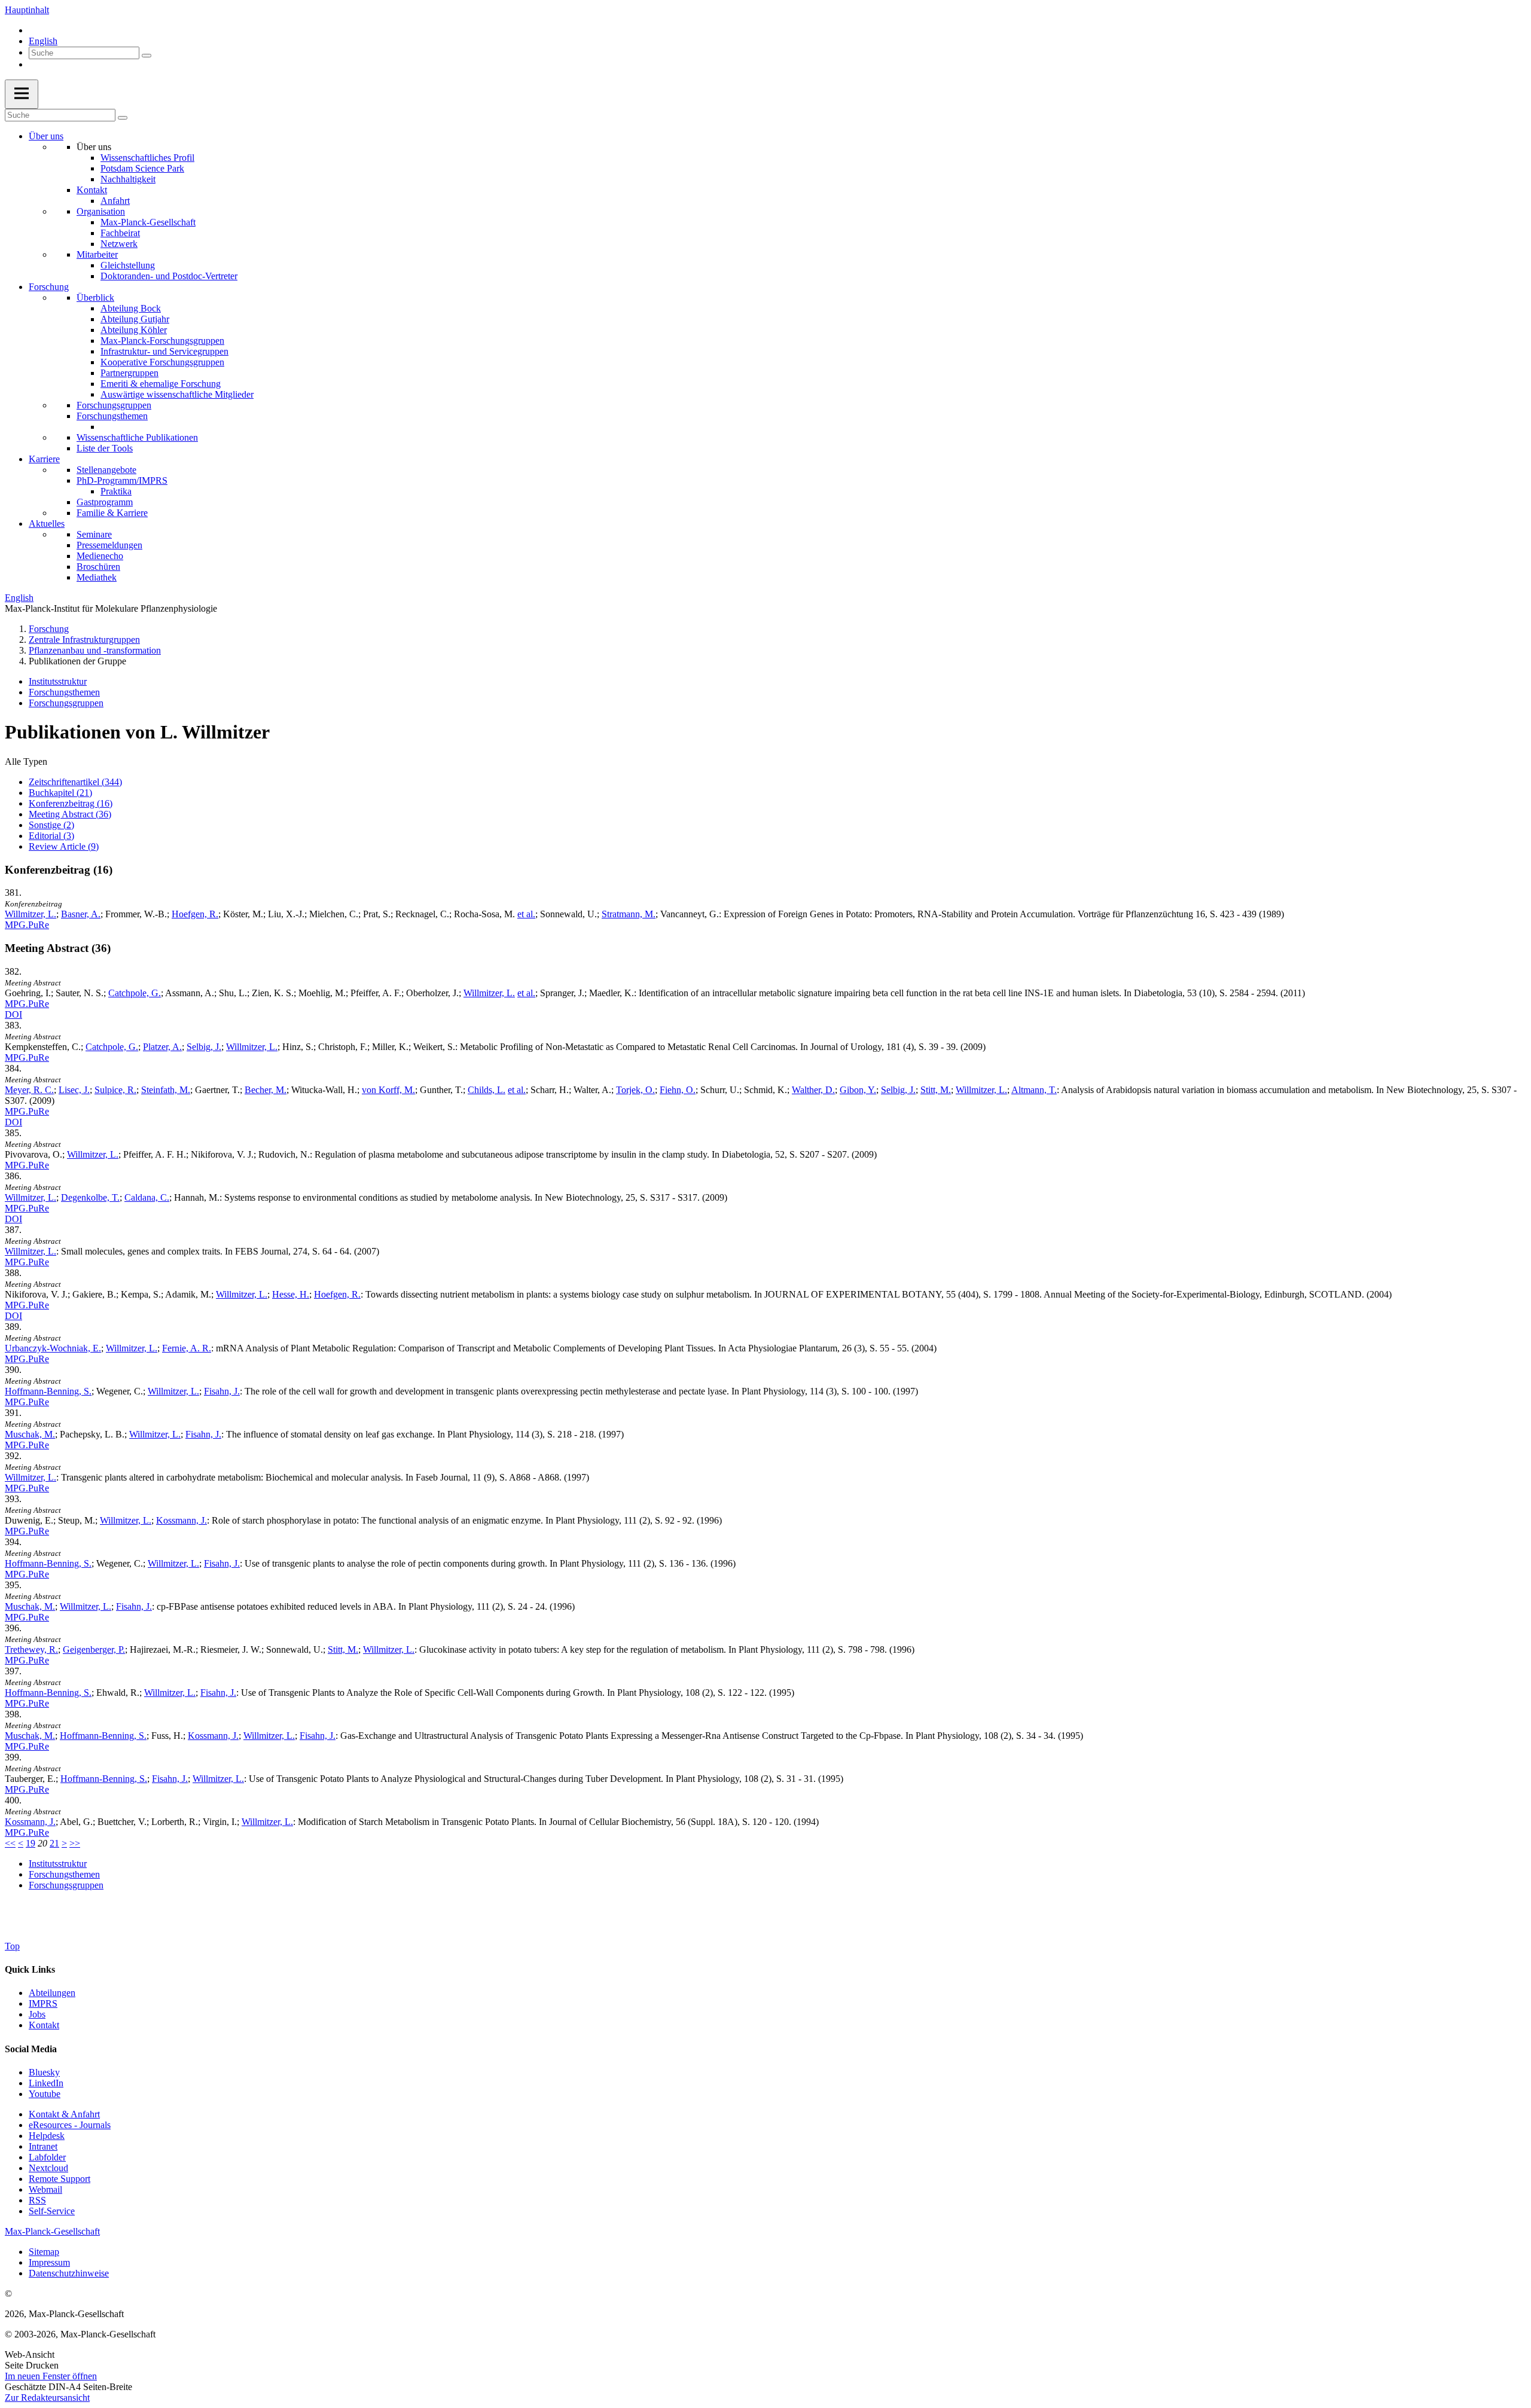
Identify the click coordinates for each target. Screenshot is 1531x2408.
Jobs (37, 2014)
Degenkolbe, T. (90, 1197)
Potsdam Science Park (142, 168)
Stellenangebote (106, 470)
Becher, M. (266, 1090)
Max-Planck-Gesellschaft (148, 222)
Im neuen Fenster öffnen (51, 2376)
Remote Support (60, 2179)
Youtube (45, 2094)
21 (54, 1843)
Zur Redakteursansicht (47, 2398)
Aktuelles (47, 524)
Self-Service (52, 2211)
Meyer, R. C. (29, 1090)
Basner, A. (81, 914)
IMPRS (43, 2003)
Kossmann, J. (182, 1520)
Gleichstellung (128, 265)
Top (12, 1946)
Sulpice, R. (115, 1090)
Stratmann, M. (629, 914)
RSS (37, 2200)
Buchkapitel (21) (60, 793)
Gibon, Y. (858, 1090)
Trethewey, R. (31, 1649)
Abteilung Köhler (134, 330)
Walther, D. (813, 1090)
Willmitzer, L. (31, 914)
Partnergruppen (129, 373)
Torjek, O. (635, 1090)
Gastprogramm (105, 502)
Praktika (116, 491)
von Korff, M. (388, 1090)
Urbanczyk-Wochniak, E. (53, 1348)
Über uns (46, 136)
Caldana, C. (147, 1197)
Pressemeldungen (109, 545)
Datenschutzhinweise (69, 2273)
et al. (526, 914)
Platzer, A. (162, 1047)
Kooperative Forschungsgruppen (162, 362)
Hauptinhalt (27, 10)
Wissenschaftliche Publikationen (137, 437)
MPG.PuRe (27, 925)
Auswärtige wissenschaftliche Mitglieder (177, 394)
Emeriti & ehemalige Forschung (161, 384)
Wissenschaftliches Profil (147, 158)
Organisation (101, 211)
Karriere (44, 459)
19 (31, 1843)
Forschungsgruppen (114, 405)
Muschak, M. (30, 1434)
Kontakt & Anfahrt (64, 2114)
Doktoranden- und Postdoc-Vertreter (169, 276)
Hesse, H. (291, 1294)
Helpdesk (47, 2136)
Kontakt (92, 190)
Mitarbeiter (97, 254)
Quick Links (30, 1969)
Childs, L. (487, 1090)
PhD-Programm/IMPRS (122, 480)
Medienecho (100, 556)
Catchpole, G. (135, 993)
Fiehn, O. (678, 1090)
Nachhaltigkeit (128, 179)
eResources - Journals (70, 2125)
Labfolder (47, 2157)
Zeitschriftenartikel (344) (75, 782)
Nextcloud (48, 2168)
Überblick (95, 297)
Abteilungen (52, 1993)
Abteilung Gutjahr (135, 319)
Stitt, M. (936, 1090)
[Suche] (147, 56)
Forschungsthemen (112, 416)
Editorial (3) (51, 836)
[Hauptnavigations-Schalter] (22, 94)
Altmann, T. (1034, 1090)
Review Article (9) (64, 846)
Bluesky (44, 2072)
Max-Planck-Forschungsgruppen (162, 341)
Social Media (31, 2049)
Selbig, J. (204, 1047)
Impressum (49, 2262)
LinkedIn (46, 2083)
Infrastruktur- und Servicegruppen (164, 351)
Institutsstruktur (58, 681)
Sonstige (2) (51, 825)
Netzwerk (119, 244)
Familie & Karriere (112, 513)
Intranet (43, 2146)
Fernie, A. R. (187, 1348)
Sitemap (44, 2252)
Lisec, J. (74, 1090)
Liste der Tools (105, 448)
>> (75, 1843)
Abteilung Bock (131, 308)
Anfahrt (115, 201)
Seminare (94, 534)
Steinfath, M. (166, 1090)
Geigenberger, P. (94, 1649)
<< (10, 1843)
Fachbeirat (120, 233)
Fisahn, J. (222, 1391)
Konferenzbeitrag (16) (71, 803)
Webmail (45, 2189)
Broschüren (98, 567)
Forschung (49, 287)
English (43, 41)
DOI (13, 1014)
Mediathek (97, 577)
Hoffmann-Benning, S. (48, 1391)
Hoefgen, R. (195, 914)
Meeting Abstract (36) (70, 814)
